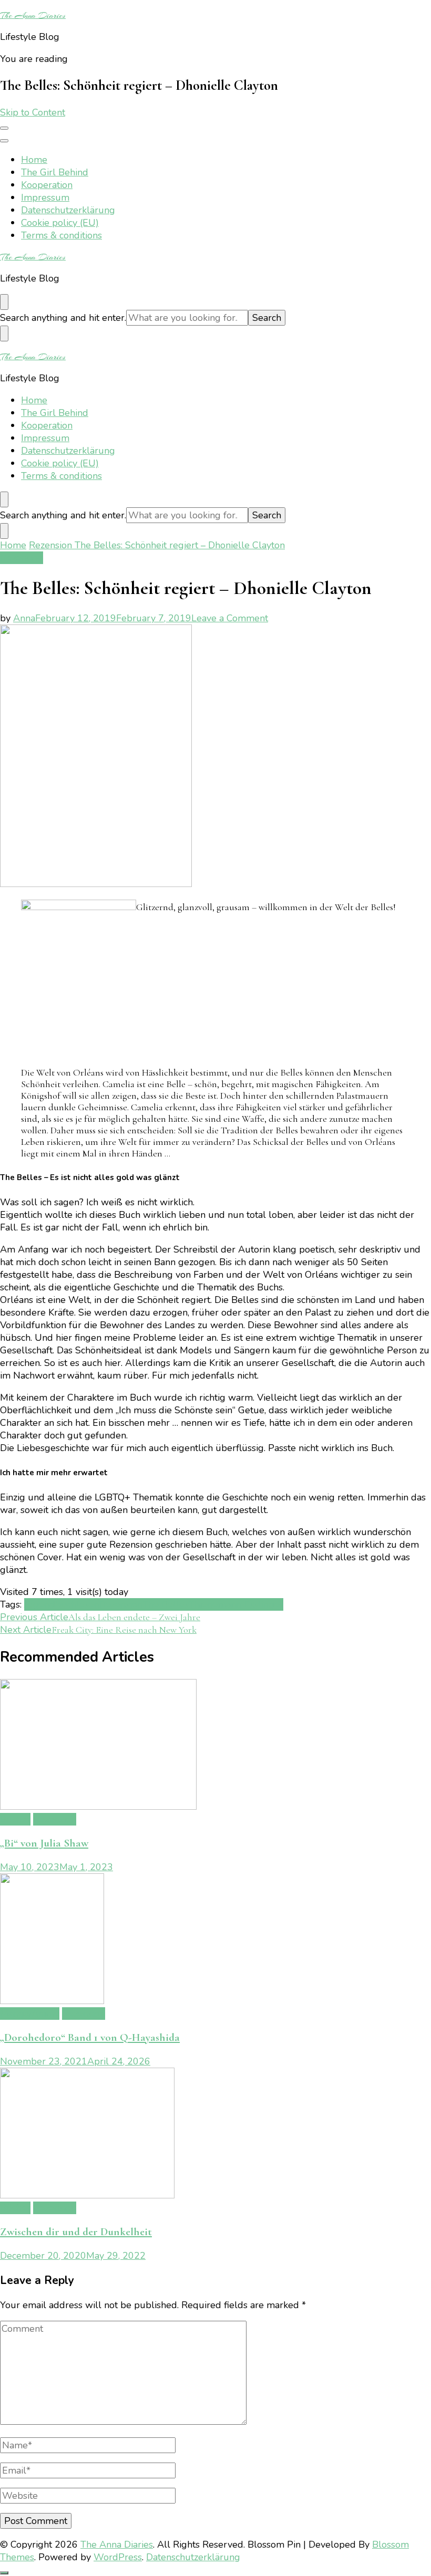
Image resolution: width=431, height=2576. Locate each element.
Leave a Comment (230, 618)
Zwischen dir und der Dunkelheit (76, 2232)
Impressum (45, 197)
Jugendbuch (50, 1604)
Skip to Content (33, 112)
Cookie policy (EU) (60, 223)
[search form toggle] (4, 302)
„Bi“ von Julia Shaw (44, 1843)
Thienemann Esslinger (236, 1604)
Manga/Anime (30, 2014)
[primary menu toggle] (4, 128)
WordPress (118, 2557)
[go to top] (4, 2573)
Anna (24, 618)
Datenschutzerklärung (68, 210)
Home (34, 160)
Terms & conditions (61, 235)
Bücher (15, 1819)
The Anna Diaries (33, 15)
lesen (88, 1604)
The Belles (166, 1604)
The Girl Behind (55, 172)
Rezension (22, 558)
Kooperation (47, 185)
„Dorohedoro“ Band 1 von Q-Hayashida (90, 2037)
